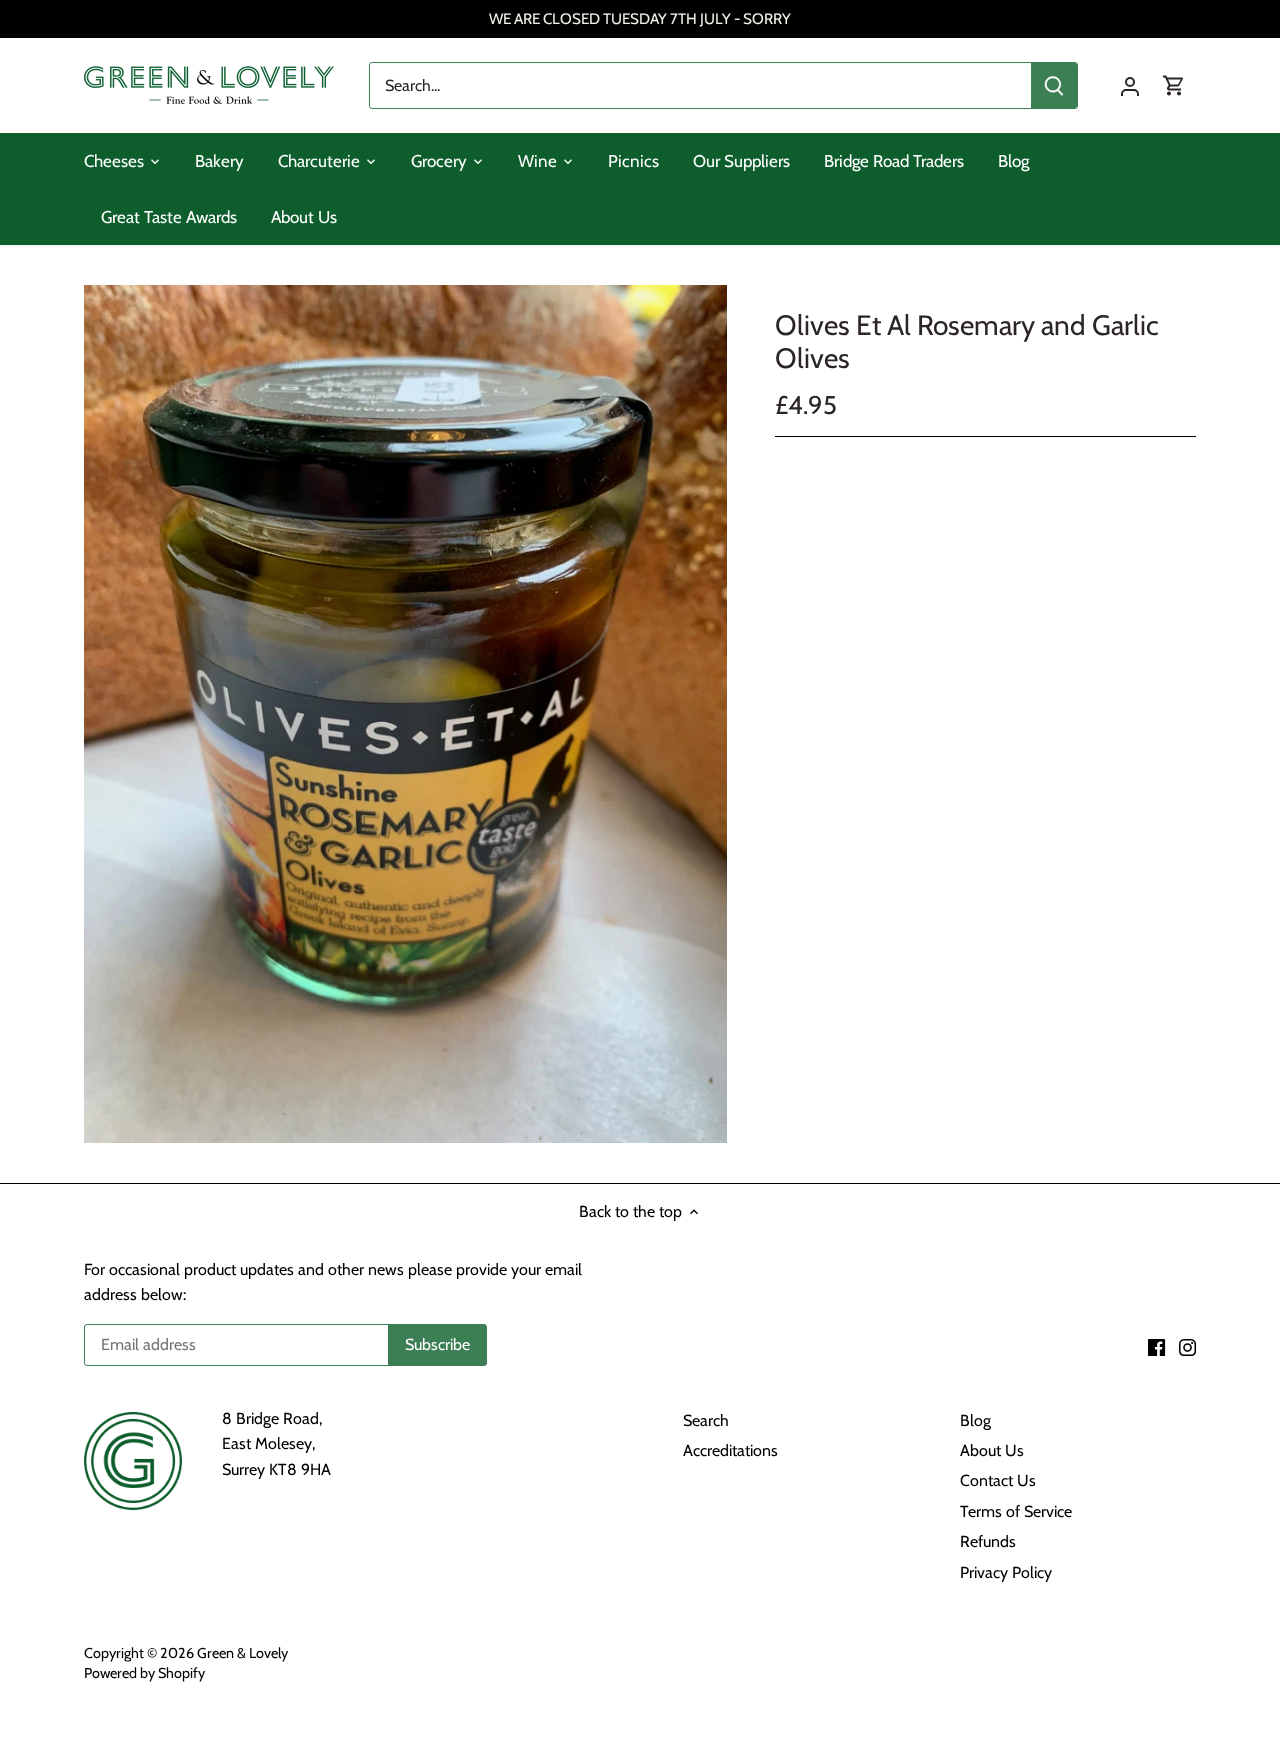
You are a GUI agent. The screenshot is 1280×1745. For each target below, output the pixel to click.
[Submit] (1054, 85)
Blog (975, 1420)
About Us (992, 1450)
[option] (406, 714)
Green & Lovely (242, 1653)
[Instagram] (1187, 1346)
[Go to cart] (1174, 85)
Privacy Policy (1006, 1572)
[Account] (1130, 85)
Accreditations (730, 1450)
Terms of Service (1016, 1511)
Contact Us (998, 1480)
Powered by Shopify (144, 1673)
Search (706, 1420)
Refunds (988, 1541)
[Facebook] (1156, 1346)
